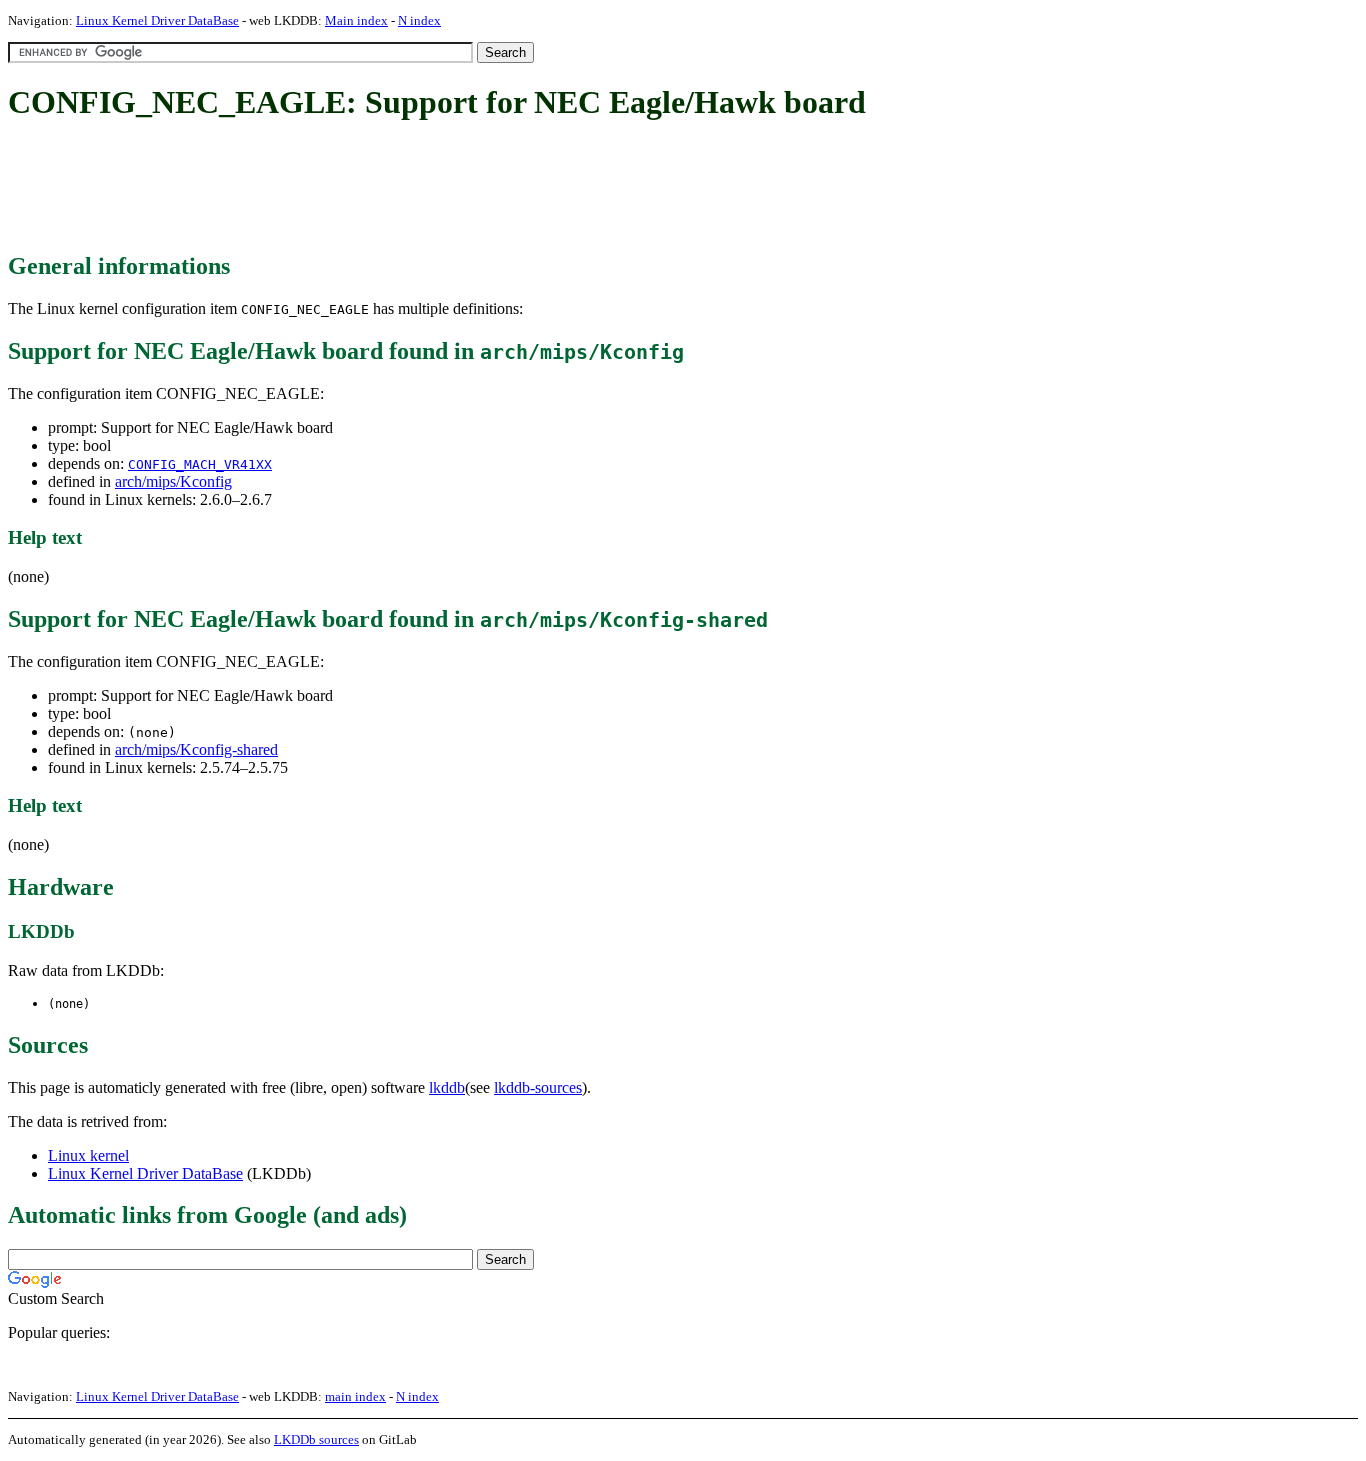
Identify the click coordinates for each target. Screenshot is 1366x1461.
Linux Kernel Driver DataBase (157, 20)
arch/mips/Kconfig (173, 481)
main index (355, 1396)
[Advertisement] (372, 188)
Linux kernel (88, 1155)
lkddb (447, 1087)
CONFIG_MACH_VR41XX (200, 464)
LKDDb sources (316, 1439)
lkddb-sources (538, 1087)
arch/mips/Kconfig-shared (196, 749)
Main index (356, 20)
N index (419, 20)
